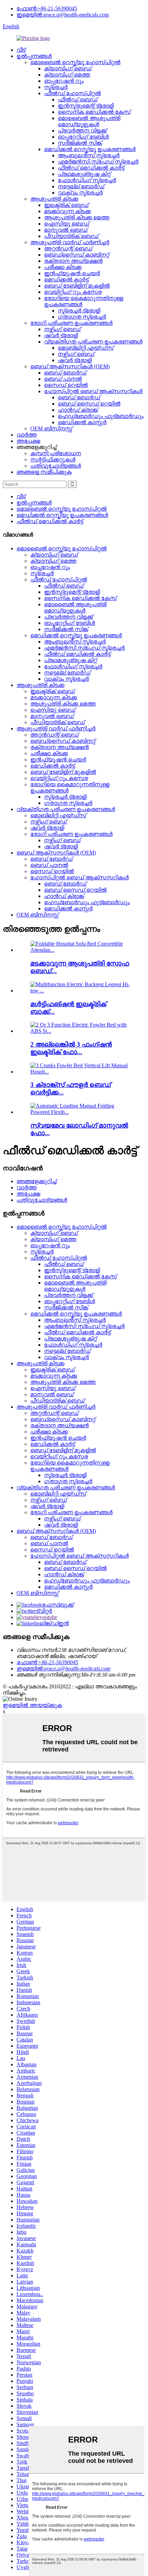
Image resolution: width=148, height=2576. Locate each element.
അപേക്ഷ (28, 441)
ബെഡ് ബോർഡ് (65, 373)
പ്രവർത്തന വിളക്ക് (82, 131)
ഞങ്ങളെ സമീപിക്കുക (44, 472)
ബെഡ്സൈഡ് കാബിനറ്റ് (77, 255)
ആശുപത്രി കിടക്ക (54, 199)
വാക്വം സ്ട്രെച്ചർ (80, 193)
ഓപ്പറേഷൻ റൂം (64, 81)
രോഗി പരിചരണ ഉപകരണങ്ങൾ (71, 323)
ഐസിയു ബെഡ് (67, 224)
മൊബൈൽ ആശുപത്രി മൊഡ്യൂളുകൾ (89, 121)
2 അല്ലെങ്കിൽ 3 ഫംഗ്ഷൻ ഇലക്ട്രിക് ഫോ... (71, 1048)
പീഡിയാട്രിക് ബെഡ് (71, 236)
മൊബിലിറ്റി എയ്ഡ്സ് (86, 348)
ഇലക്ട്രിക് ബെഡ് (66, 205)
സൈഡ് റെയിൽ (66, 385)
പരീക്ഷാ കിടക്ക (63, 267)
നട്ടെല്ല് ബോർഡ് (81, 186)
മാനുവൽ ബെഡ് (66, 230)
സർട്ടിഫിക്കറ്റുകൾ (53, 460)
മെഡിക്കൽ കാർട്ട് (66, 279)
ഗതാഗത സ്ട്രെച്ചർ (82, 317)
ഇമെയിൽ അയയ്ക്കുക (32, 1705)
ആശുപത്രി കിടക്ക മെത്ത (77, 217)
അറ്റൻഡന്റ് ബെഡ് (68, 248)
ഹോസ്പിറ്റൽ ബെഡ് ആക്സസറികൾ (93, 391)
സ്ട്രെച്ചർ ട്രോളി (79, 311)
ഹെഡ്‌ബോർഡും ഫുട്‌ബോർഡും (101, 416)
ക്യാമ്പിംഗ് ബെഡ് (68, 68)
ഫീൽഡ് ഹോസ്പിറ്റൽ (72, 93)
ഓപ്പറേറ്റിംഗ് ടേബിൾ (83, 137)
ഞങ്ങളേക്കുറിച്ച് (36, 1181)
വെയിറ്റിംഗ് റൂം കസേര (73, 292)
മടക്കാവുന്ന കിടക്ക (67, 211)
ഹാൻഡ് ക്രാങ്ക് (78, 410)
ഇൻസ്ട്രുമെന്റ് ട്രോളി (86, 106)
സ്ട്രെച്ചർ (56, 87)
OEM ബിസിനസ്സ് (51, 428)
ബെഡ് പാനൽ (63, 379)
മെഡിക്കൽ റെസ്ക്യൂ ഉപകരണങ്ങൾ (90, 149)
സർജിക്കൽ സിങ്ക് (80, 143)
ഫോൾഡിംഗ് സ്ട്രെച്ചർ (87, 180)
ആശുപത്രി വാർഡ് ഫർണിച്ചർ (70, 242)
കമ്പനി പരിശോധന (56, 453)
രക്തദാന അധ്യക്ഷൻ (73, 261)
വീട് (21, 50)
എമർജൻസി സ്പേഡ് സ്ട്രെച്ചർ (98, 162)
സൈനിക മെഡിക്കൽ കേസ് (94, 112)
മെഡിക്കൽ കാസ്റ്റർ (82, 422)
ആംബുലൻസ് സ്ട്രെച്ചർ (89, 155)
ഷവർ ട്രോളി (61, 335)
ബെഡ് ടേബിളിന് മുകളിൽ (77, 286)
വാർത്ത (27, 435)
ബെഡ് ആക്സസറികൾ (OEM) (70, 366)
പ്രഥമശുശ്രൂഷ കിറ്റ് (84, 174)
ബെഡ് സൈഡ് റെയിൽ (89, 404)
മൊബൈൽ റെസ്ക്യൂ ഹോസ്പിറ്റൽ (75, 62)
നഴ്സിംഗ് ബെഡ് (62, 329)
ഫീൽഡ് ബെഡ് (78, 99)
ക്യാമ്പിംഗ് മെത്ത (67, 75)
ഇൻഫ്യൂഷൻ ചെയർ (72, 273)
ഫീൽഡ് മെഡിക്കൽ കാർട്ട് (91, 168)
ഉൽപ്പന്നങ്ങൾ (34, 56)
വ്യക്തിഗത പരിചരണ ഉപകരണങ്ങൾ (93, 342)
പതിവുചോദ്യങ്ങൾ (56, 466)
